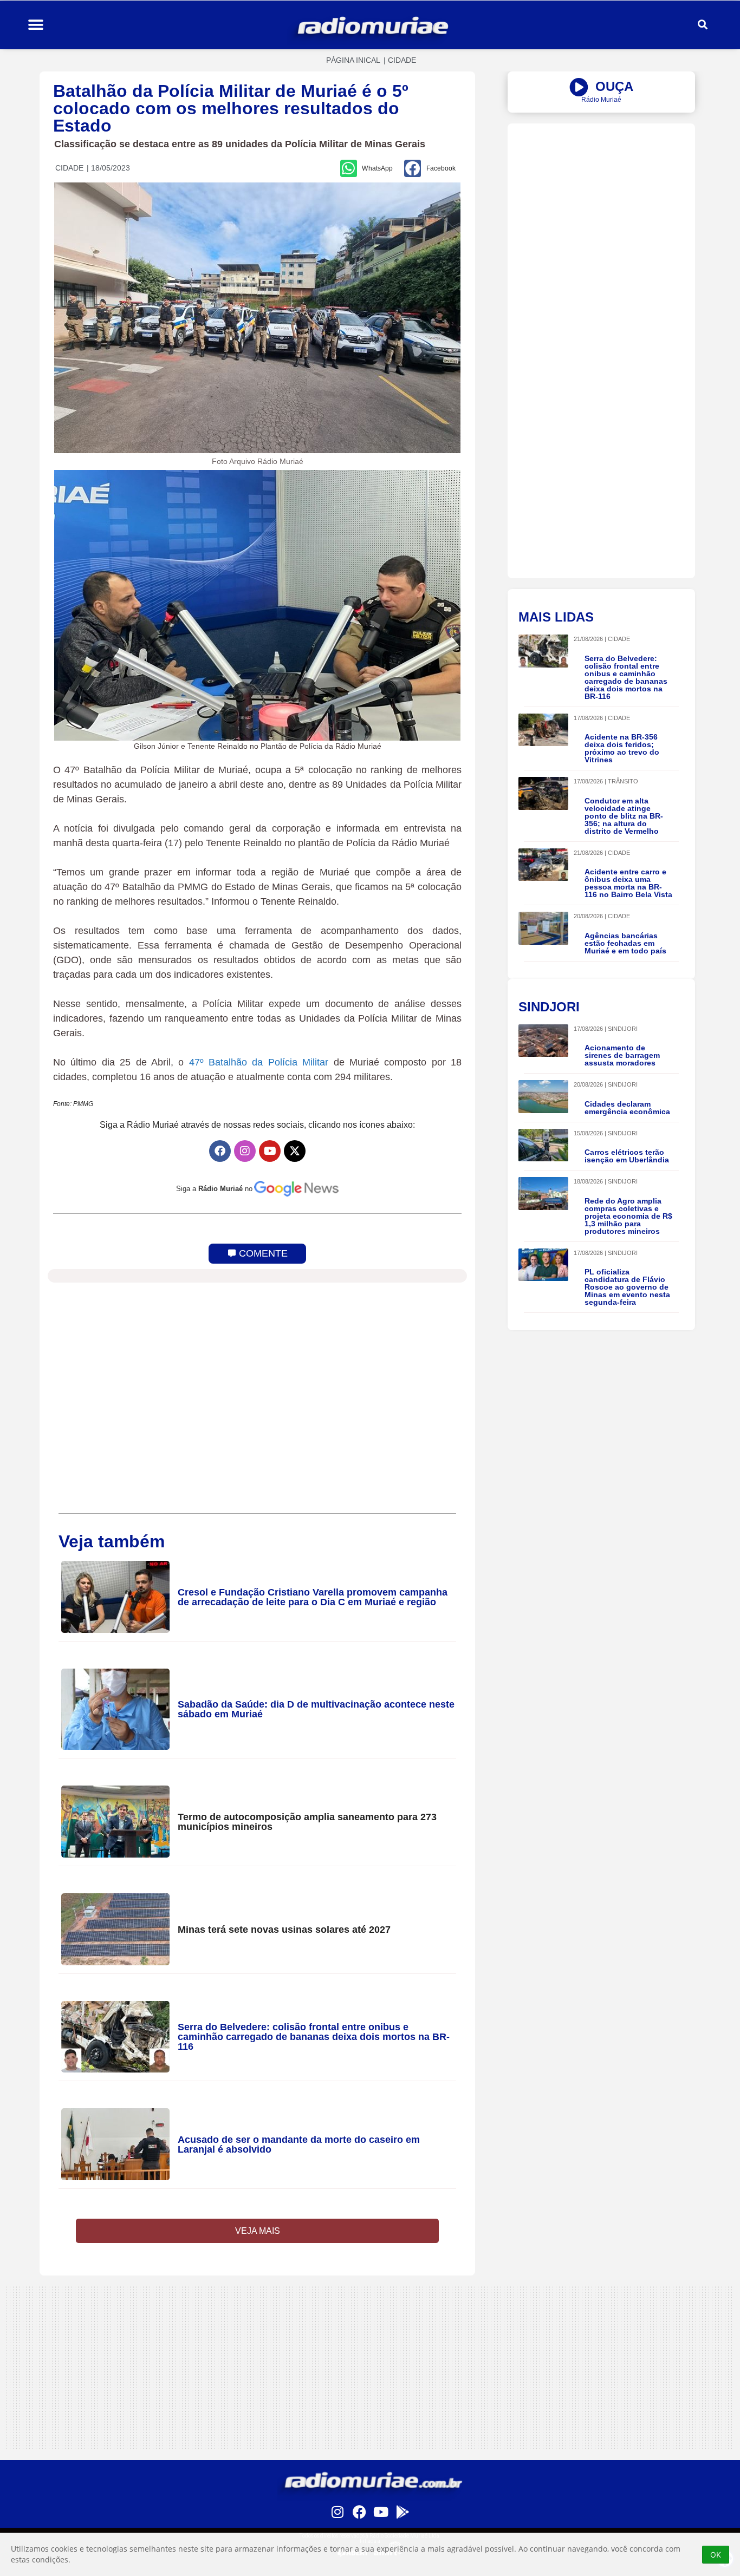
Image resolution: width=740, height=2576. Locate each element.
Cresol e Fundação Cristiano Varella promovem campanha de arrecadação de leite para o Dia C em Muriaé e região (313, 1597)
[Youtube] (270, 1151)
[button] (35, 25)
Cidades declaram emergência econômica (627, 1108)
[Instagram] (245, 1151)
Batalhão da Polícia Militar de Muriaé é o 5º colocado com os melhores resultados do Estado (231, 108)
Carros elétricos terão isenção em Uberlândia (627, 1156)
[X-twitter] (295, 1151)
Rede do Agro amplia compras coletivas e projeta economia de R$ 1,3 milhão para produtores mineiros (628, 1216)
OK (716, 2555)
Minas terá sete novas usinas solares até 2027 (284, 1930)
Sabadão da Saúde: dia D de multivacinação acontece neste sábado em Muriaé (316, 1709)
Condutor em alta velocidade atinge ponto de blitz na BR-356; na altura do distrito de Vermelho (624, 816)
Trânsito (623, 781)
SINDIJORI (623, 1029)
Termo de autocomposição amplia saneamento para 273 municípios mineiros (307, 1822)
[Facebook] (220, 1151)
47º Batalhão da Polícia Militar (259, 1062)
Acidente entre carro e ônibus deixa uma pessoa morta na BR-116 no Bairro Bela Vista (628, 883)
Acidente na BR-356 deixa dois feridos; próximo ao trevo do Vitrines (622, 748)
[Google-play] (403, 2512)
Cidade (402, 60)
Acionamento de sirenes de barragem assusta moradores (622, 1055)
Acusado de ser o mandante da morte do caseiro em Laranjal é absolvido (299, 2145)
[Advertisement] (601, 199)
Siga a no (214, 1189)
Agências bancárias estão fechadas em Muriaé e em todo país (625, 943)
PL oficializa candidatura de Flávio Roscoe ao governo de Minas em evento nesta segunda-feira (627, 1287)
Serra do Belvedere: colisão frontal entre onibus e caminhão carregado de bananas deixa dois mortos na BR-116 (314, 2037)
